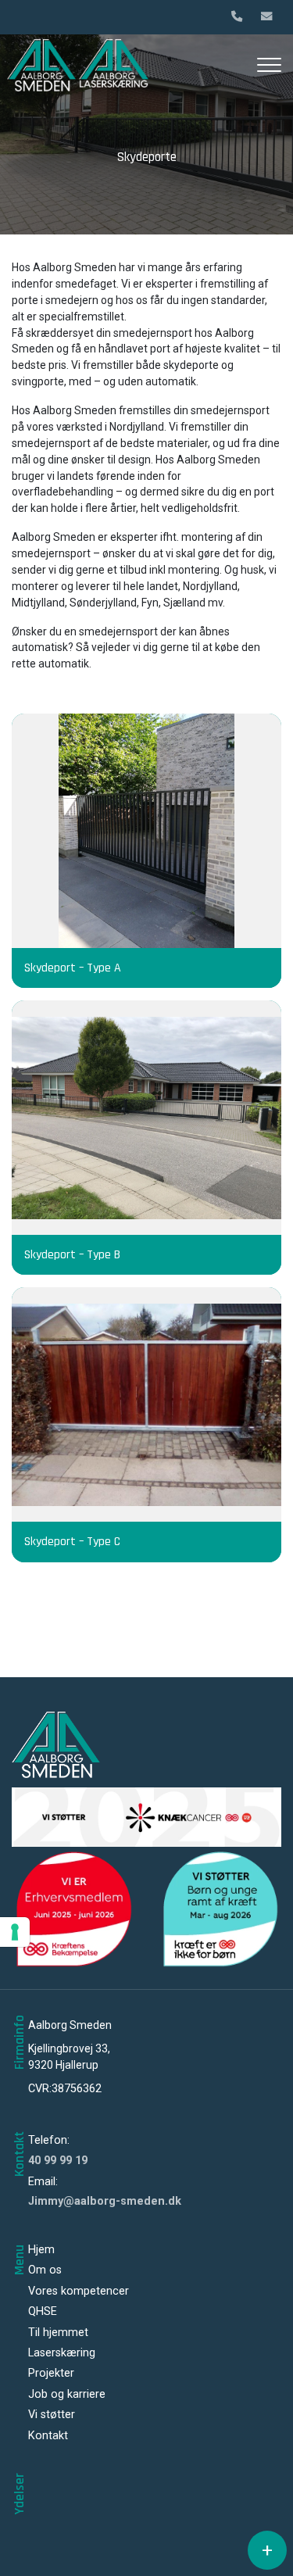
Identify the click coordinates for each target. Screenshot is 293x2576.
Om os (45, 2270)
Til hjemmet (58, 2333)
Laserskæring (62, 2353)
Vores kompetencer (79, 2292)
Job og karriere (67, 2395)
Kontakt (48, 2436)
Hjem (41, 2250)
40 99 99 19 (58, 2161)
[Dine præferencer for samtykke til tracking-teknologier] (15, 1932)
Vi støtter (52, 2415)
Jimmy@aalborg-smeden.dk (105, 2201)
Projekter (51, 2374)
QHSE (43, 2312)
